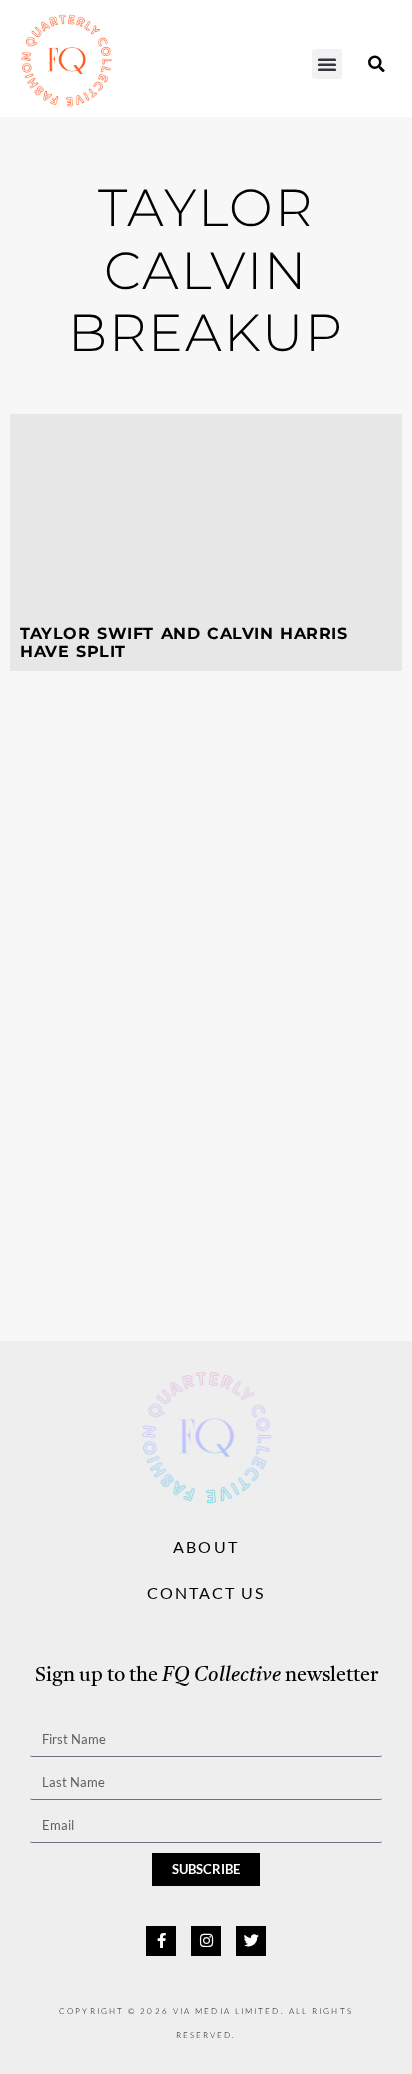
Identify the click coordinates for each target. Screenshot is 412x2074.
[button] (327, 64)
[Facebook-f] (161, 1941)
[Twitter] (251, 1941)
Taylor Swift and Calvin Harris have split (183, 642)
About (206, 1546)
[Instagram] (206, 1941)
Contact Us (206, 1592)
